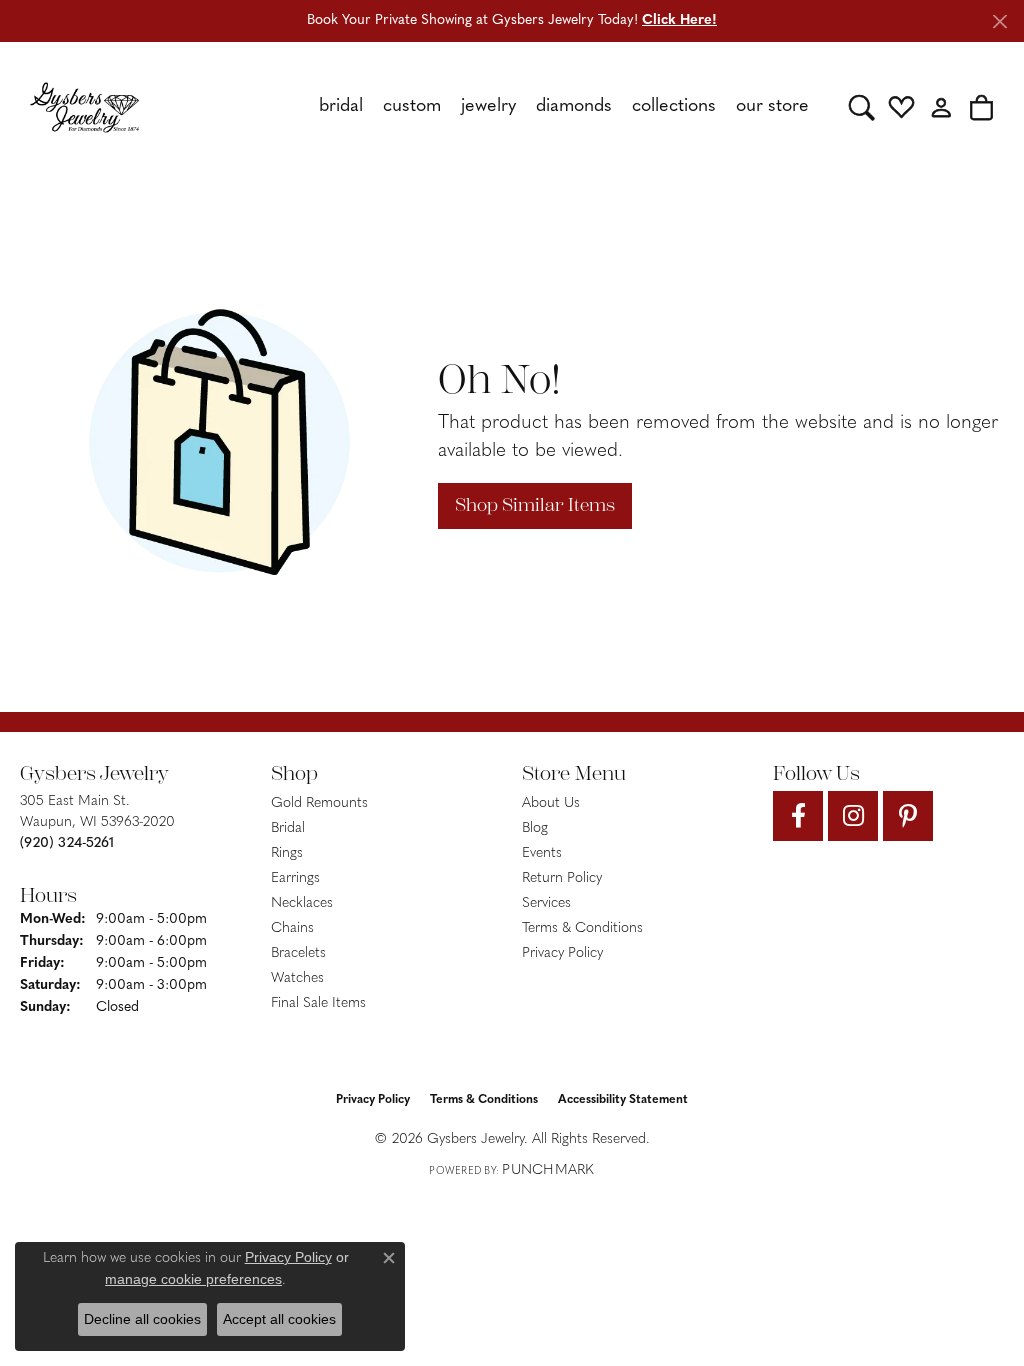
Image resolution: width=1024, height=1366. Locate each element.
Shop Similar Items (535, 505)
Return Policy (562, 878)
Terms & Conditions (582, 928)
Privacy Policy (562, 953)
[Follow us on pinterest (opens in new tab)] (908, 816)
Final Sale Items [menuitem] (318, 1003)
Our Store (772, 107)
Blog (535, 828)
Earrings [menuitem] (295, 878)
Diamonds (574, 107)
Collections (674, 107)
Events (542, 853)
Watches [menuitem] (297, 978)
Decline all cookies (142, 1319)
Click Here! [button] (679, 20)
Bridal (341, 107)
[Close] (999, 21)
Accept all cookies (279, 1319)
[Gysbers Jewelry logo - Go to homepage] (84, 107)
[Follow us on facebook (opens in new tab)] (798, 816)
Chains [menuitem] (292, 928)
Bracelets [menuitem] (298, 953)
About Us (551, 803)
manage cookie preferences (193, 1279)
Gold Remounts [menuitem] (319, 803)
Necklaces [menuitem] (302, 903)
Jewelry (488, 107)
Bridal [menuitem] (288, 828)
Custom (412, 107)
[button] (861, 107)
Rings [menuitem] (287, 853)
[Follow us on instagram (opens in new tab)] (853, 816)
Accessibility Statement (623, 1100)
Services (546, 903)
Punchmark (548, 1170)
